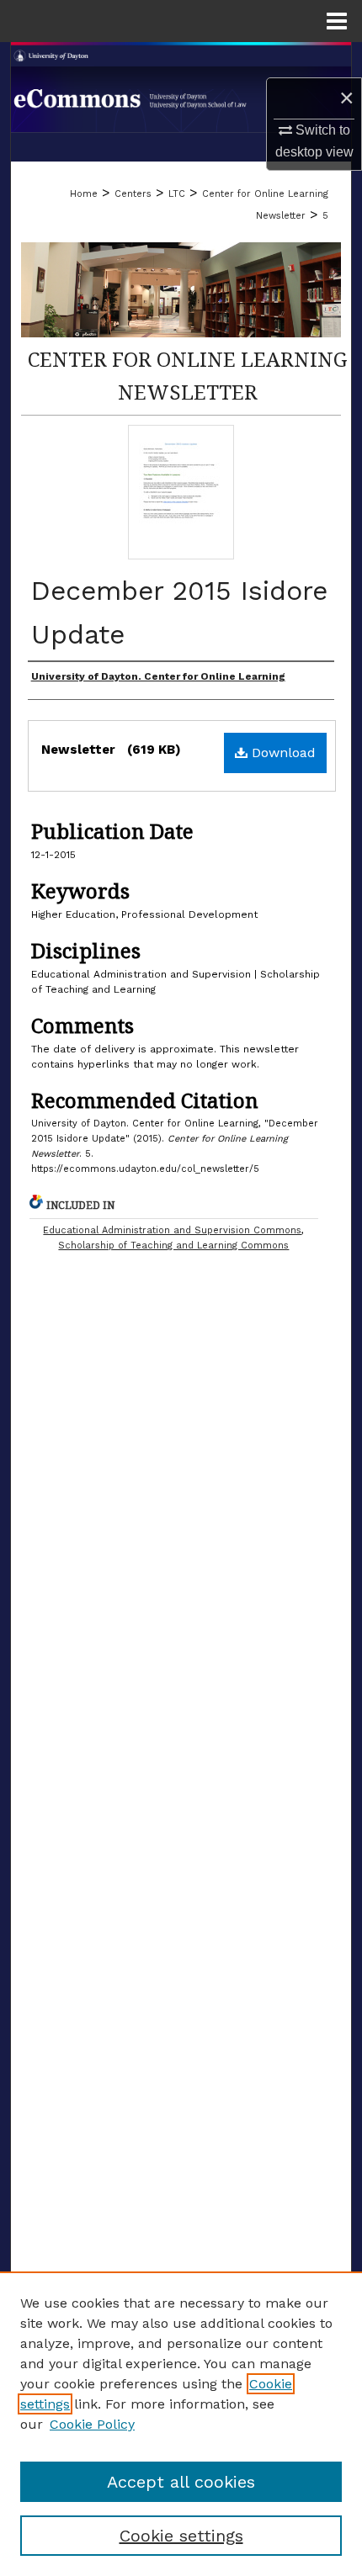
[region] (181, 2424)
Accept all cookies (181, 2482)
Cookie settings (181, 2536)
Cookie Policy (92, 2424)
